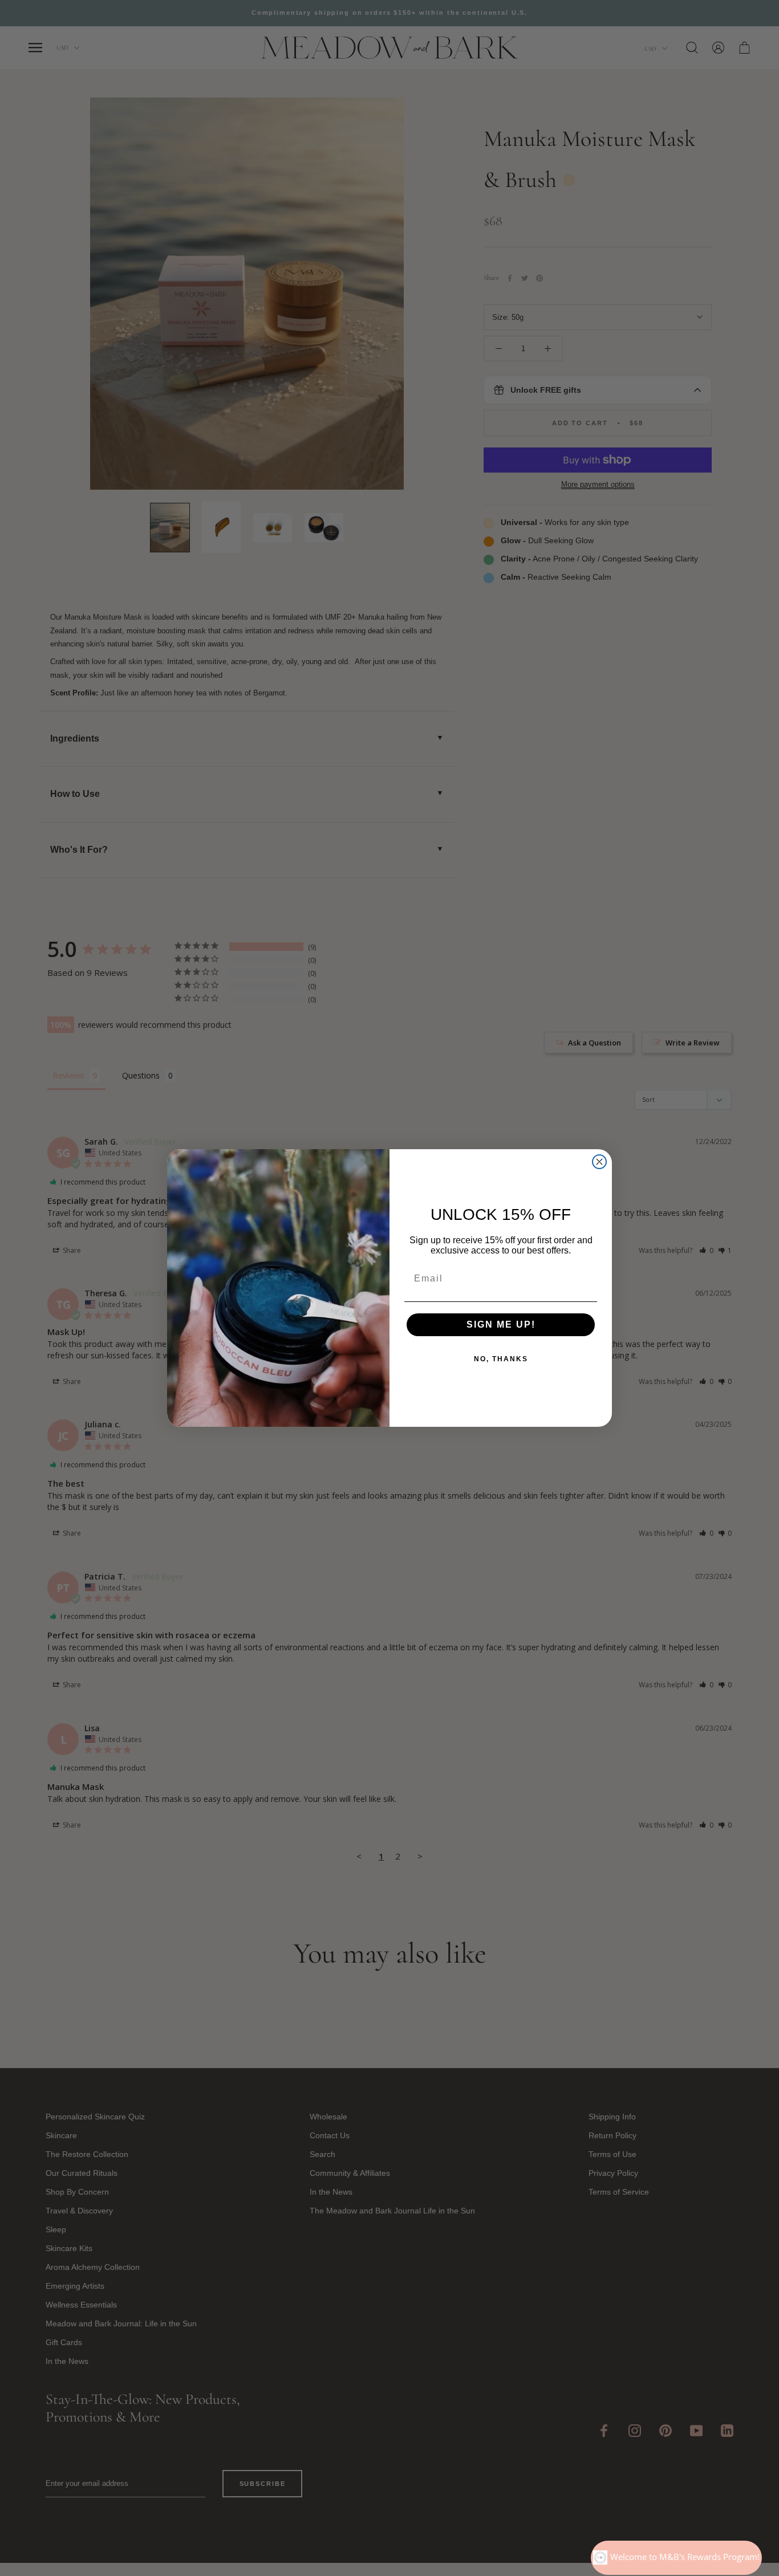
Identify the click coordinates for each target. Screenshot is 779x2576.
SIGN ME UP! (501, 1324)
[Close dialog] (599, 1162)
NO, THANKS (501, 1359)
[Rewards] (676, 2558)
